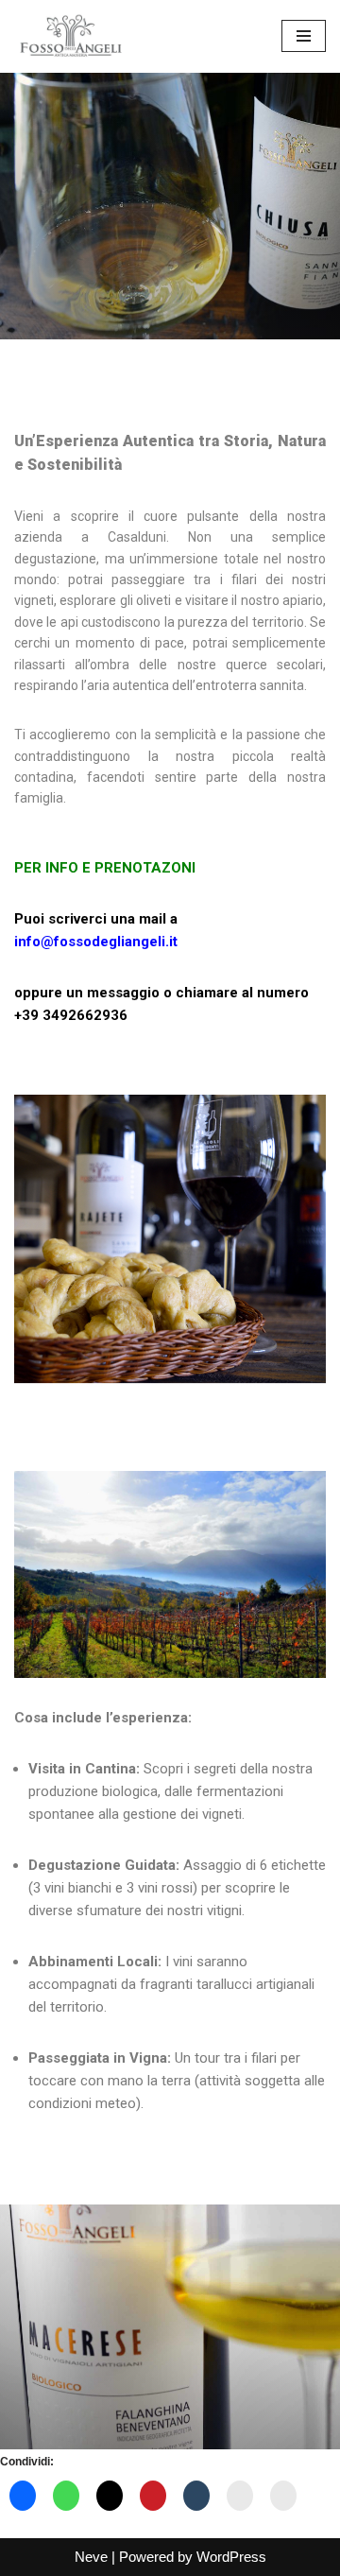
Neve (91, 2557)
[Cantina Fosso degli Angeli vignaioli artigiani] (71, 36)
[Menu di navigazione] (304, 36)
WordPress (231, 2557)
